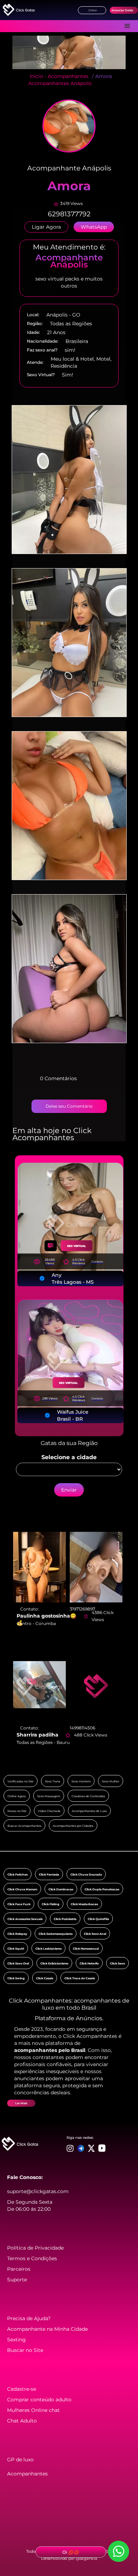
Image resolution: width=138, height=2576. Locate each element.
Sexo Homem (81, 1781)
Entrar (93, 10)
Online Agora (17, 1796)
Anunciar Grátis (122, 10)
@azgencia (86, 2558)
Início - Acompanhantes (59, 76)
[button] (127, 26)
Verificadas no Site (21, 1781)
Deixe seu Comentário (69, 1106)
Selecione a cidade (69, 1457)
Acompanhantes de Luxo (89, 1811)
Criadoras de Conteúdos (88, 1796)
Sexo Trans (53, 1781)
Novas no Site (17, 1811)
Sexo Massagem (49, 1796)
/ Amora (102, 76)
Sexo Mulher (111, 1781)
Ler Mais (21, 2103)
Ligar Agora (46, 227)
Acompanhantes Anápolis (60, 83)
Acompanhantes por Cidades (73, 1826)
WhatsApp (94, 227)
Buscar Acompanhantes (24, 1826)
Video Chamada (49, 1811)
